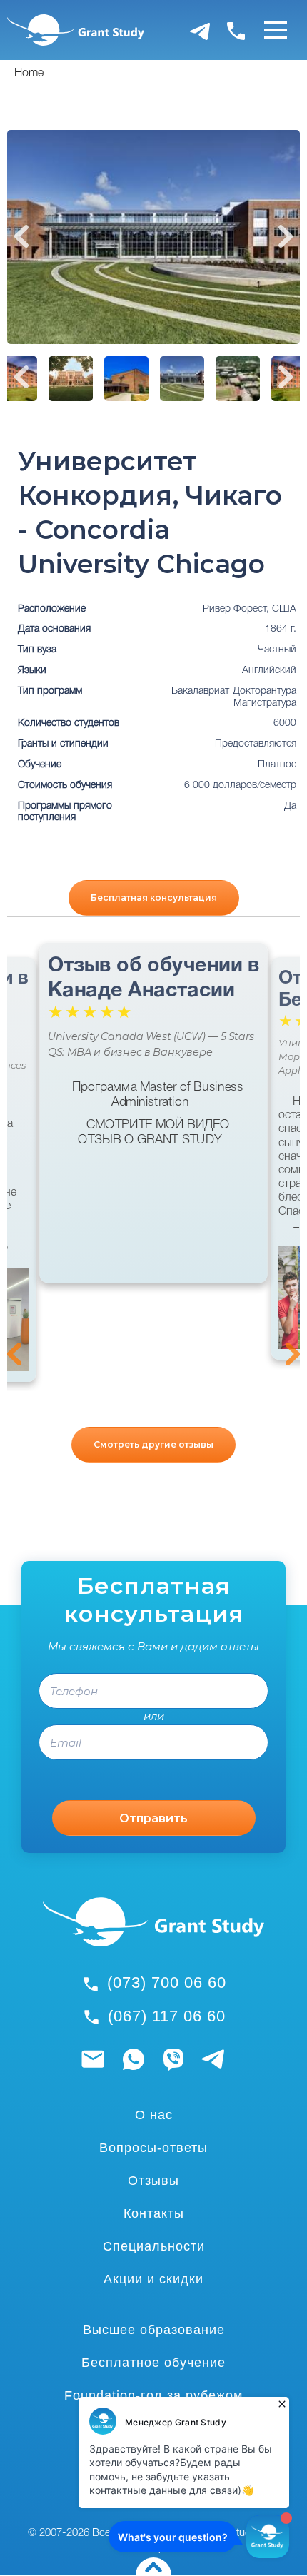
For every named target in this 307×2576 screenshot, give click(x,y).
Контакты (154, 2213)
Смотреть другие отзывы (153, 1444)
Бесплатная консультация (154, 898)
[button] (16, 1319)
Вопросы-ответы (153, 2148)
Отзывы (153, 2181)
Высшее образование (154, 2330)
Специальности (154, 2246)
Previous (21, 236)
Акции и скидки (153, 2279)
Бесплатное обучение (153, 2363)
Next (286, 236)
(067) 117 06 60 (167, 2016)
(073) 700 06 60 (167, 1982)
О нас (154, 2115)
